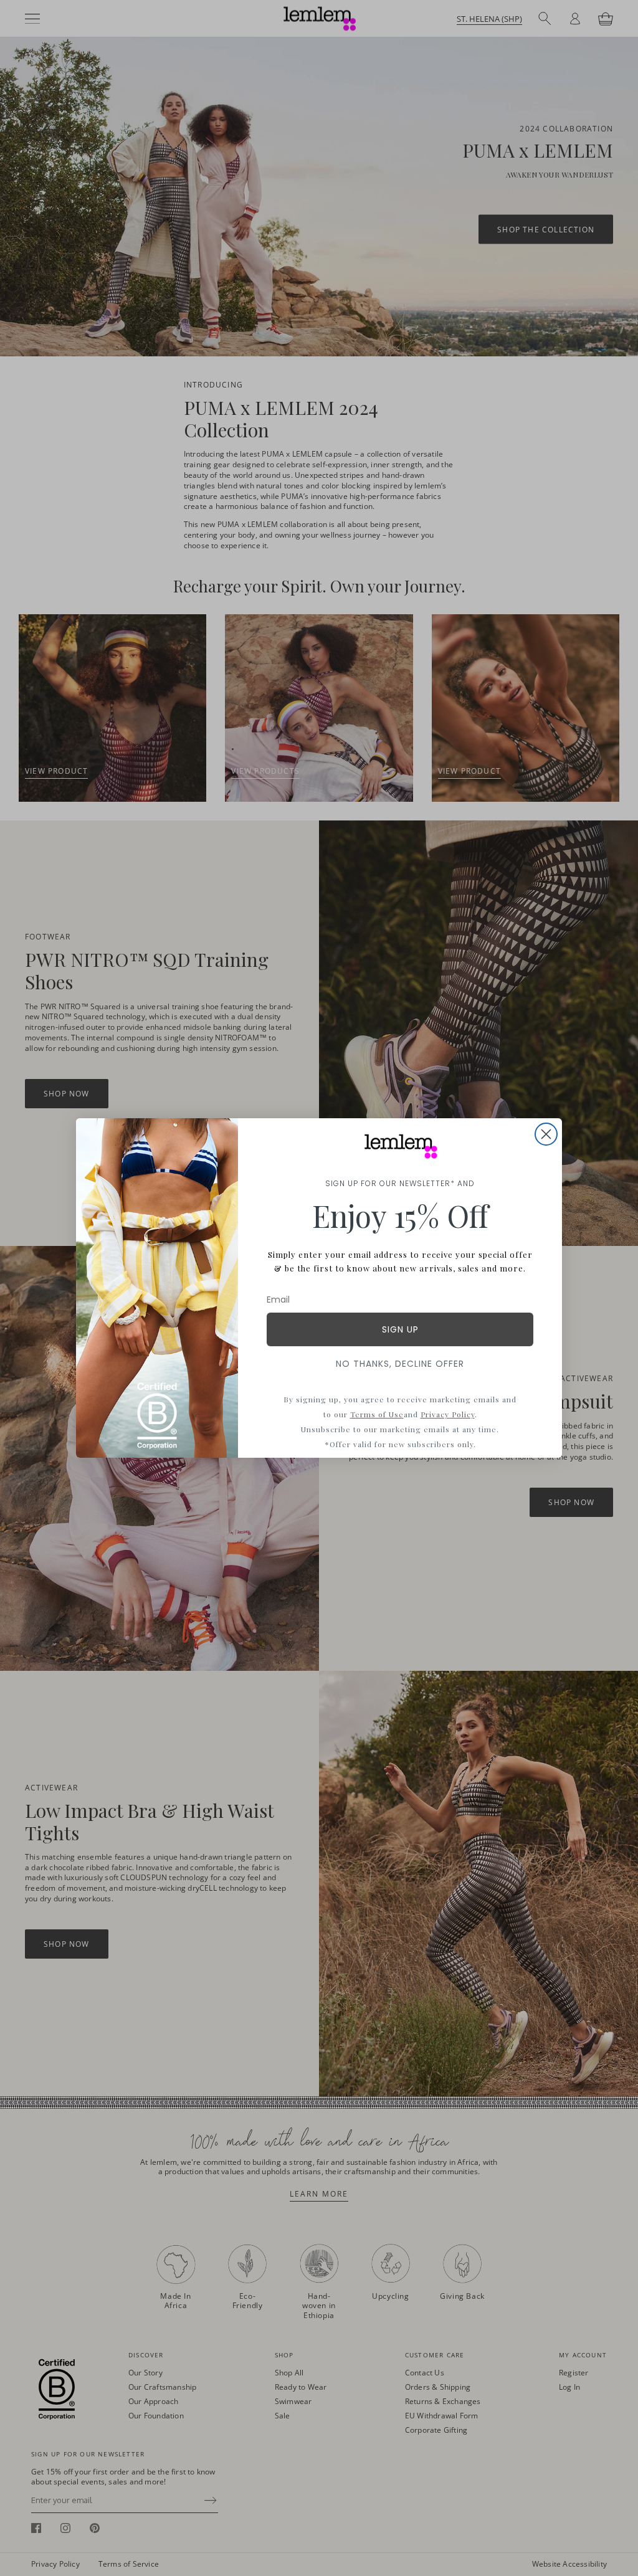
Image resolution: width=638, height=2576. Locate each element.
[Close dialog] (546, 1134)
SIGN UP (400, 1329)
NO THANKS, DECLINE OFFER (400, 1364)
